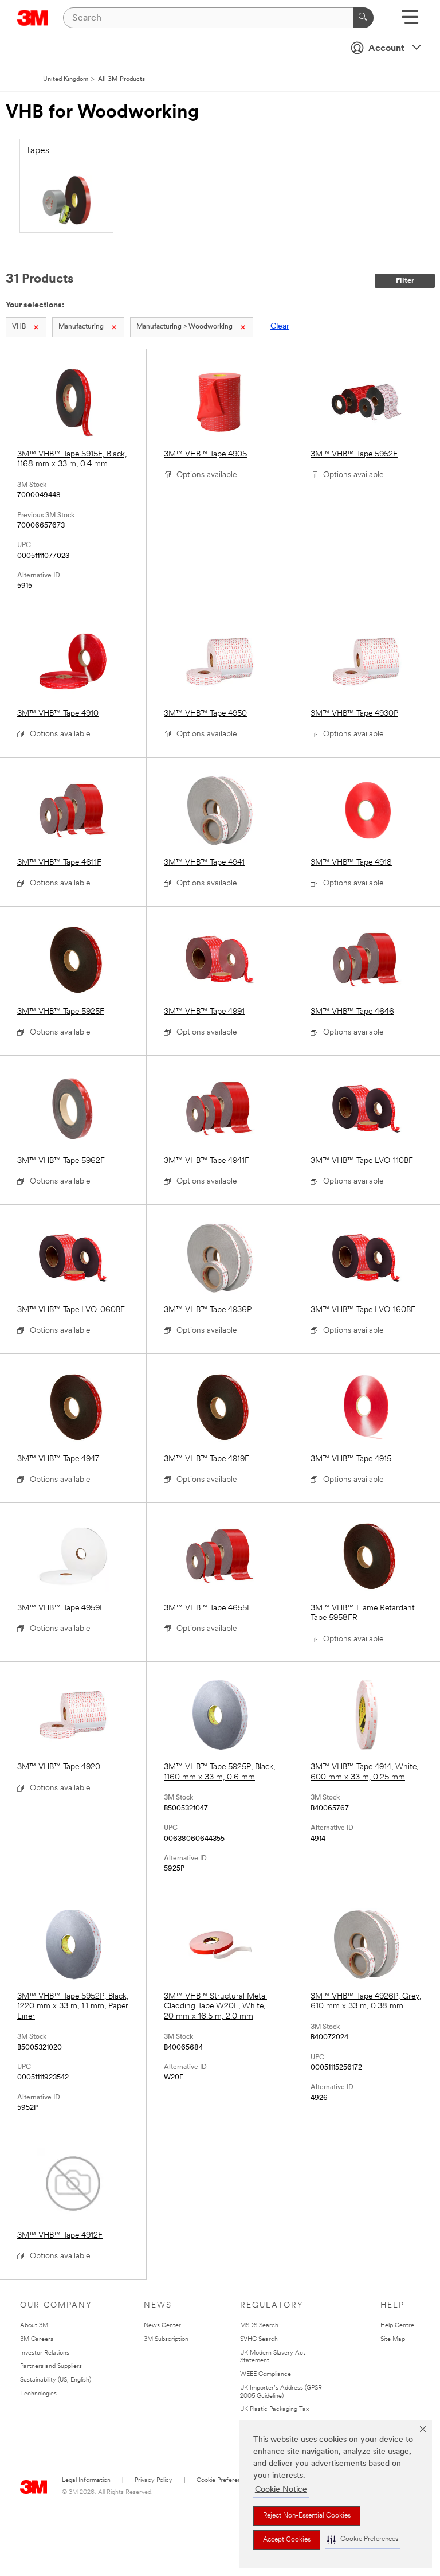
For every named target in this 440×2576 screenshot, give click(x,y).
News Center (162, 2326)
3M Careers (37, 2339)
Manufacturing (81, 327)
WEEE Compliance (266, 2374)
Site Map (393, 2339)
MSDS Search (259, 2326)
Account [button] (386, 49)
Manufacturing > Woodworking (184, 327)
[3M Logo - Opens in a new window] (33, 18)
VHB (19, 327)
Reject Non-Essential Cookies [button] (307, 2516)
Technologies (38, 2394)
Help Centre (397, 2326)
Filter (405, 281)
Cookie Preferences (224, 2481)
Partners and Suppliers (51, 2366)
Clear (280, 327)
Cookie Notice (281, 2490)
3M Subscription (166, 2339)
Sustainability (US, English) (56, 2380)
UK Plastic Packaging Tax (274, 2409)
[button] (363, 2540)
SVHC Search (259, 2339)
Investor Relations (45, 2353)
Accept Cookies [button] (287, 2540)
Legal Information (86, 2481)
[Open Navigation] (410, 21)
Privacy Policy (154, 2481)
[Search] (363, 18)
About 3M (34, 2326)
